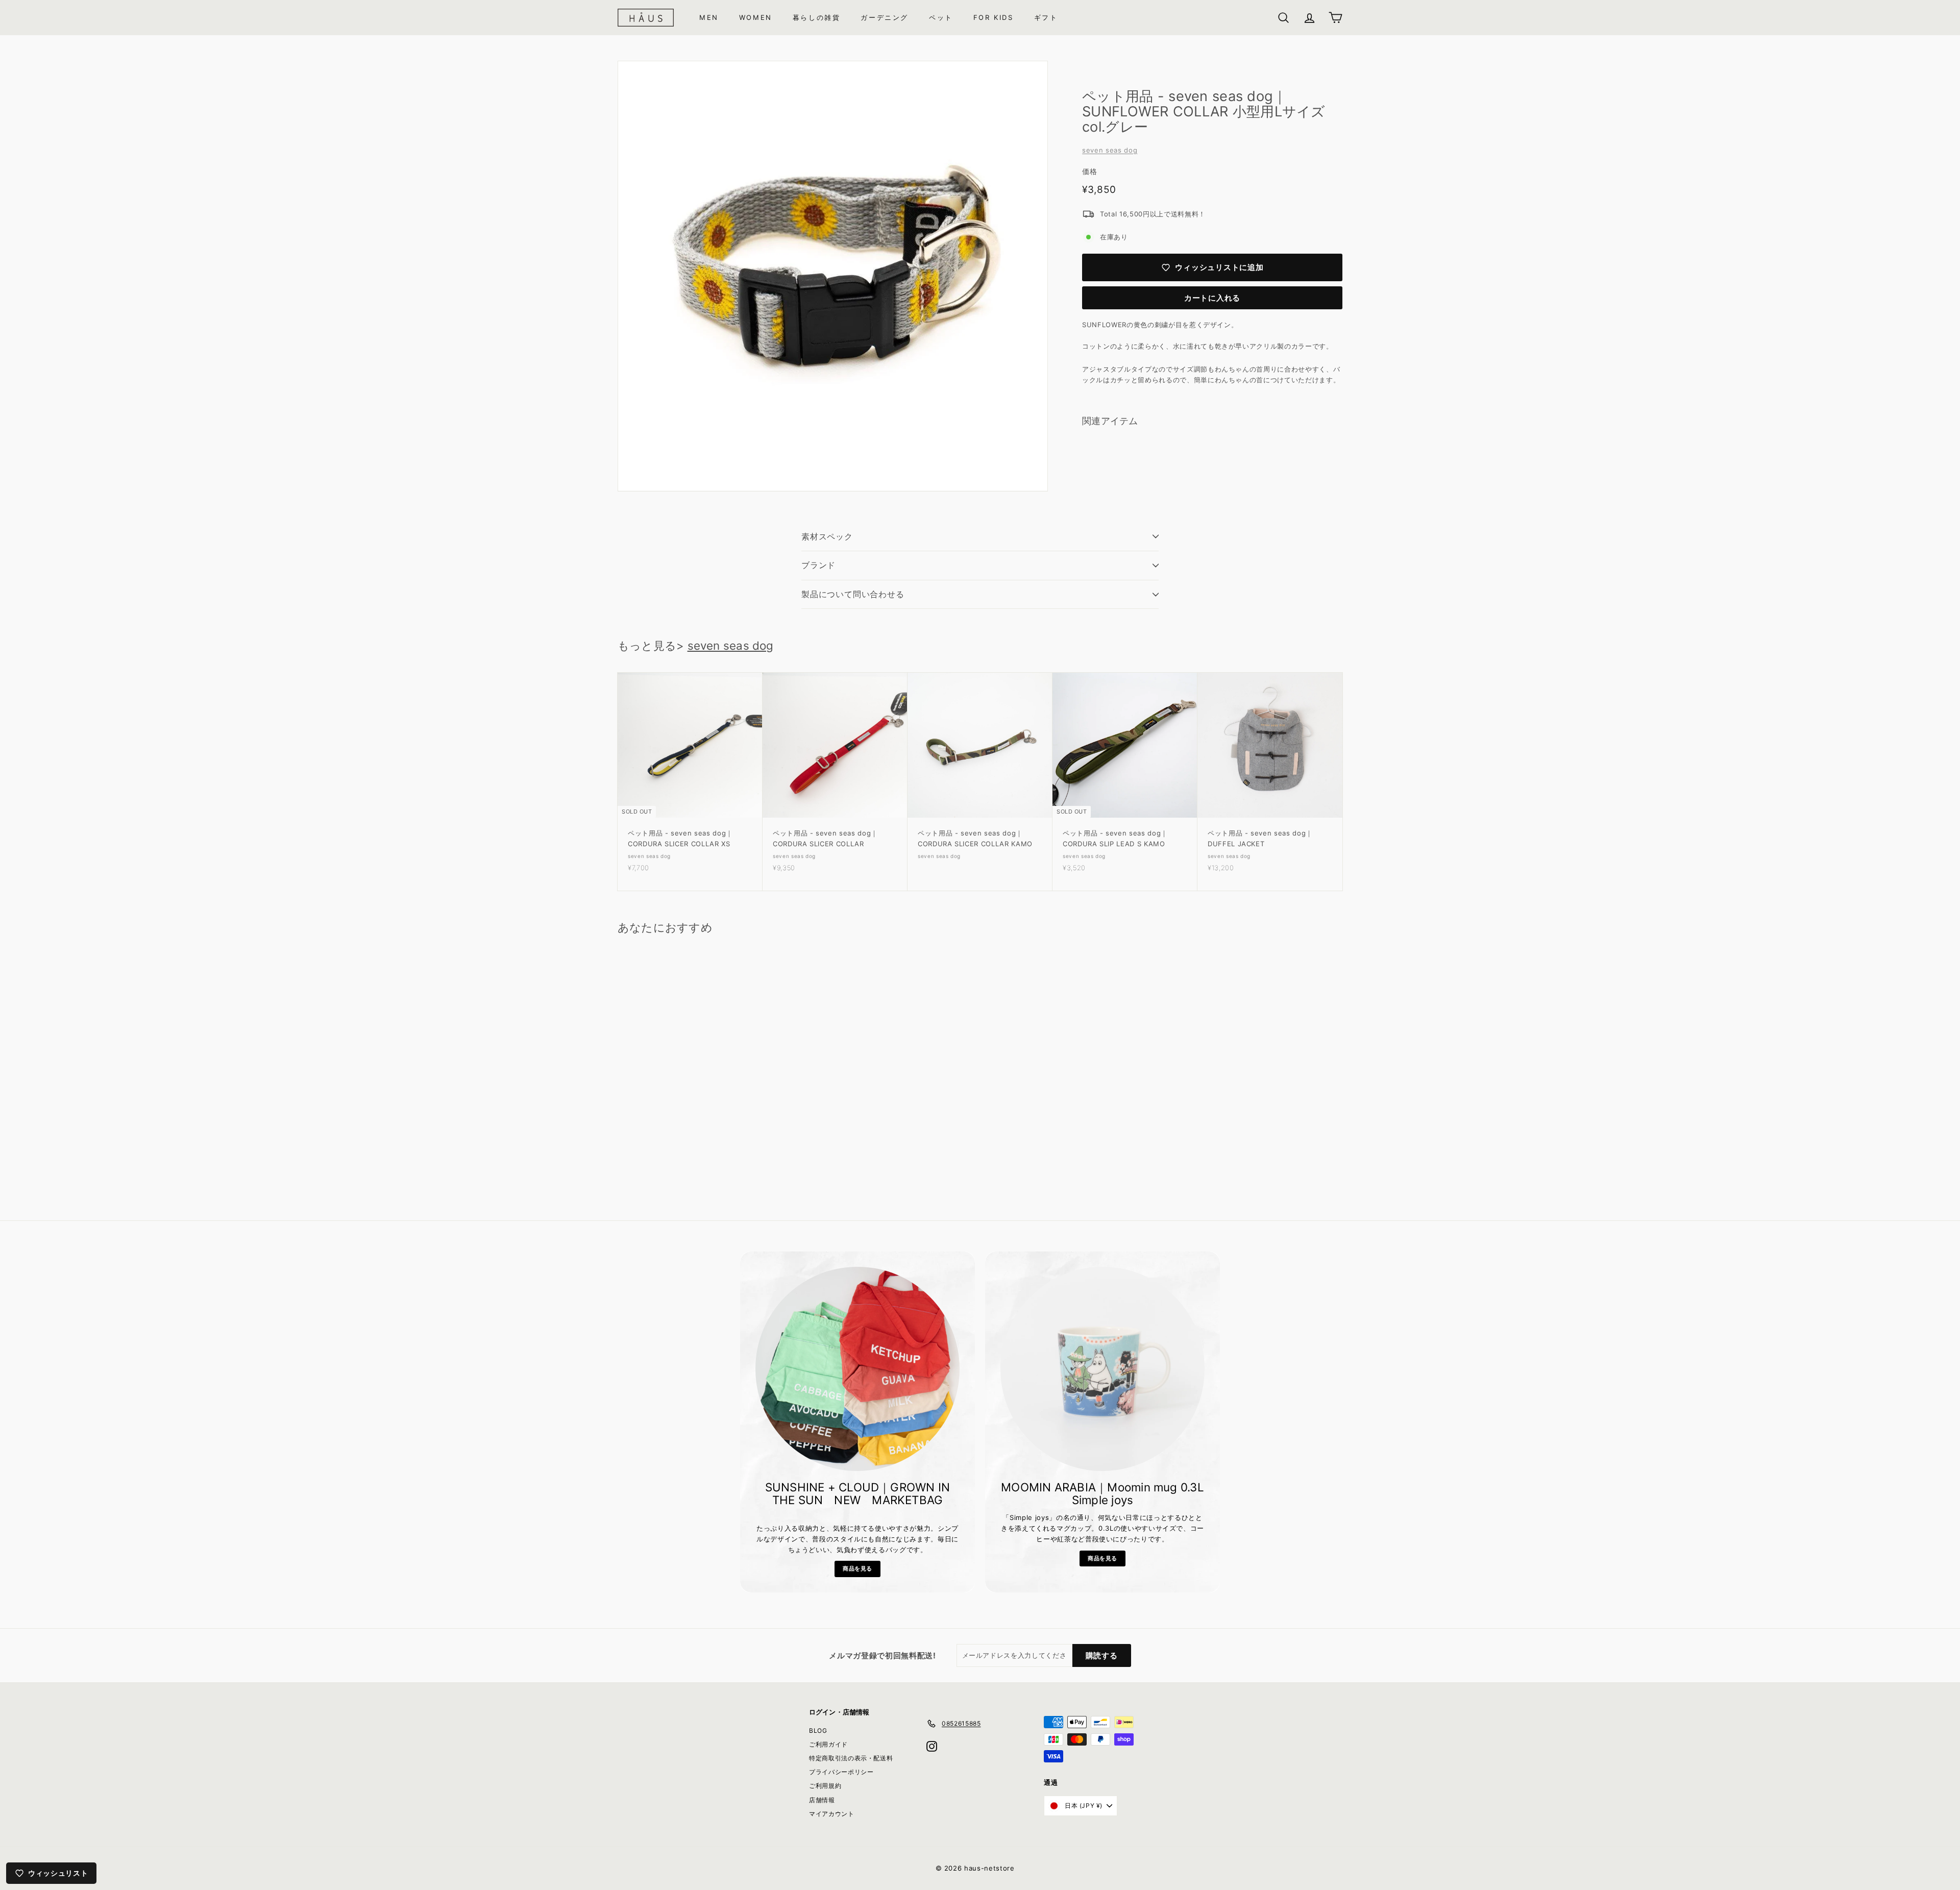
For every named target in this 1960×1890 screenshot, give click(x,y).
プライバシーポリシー (841, 1772)
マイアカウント (832, 1814)
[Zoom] (833, 276)
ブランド (818, 565)
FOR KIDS (994, 17)
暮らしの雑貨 (817, 17)
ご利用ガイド (828, 1744)
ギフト (1046, 17)
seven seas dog (1110, 150)
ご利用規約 (825, 1786)
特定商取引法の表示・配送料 (851, 1758)
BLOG (818, 1731)
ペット (941, 17)
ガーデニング (885, 17)
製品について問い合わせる (853, 594)
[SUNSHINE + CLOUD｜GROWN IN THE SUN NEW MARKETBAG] (857, 1369)
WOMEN (756, 17)
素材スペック (827, 536)
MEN (709, 17)
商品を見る (857, 1568)
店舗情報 (822, 1800)
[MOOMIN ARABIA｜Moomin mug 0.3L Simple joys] (1102, 1369)
